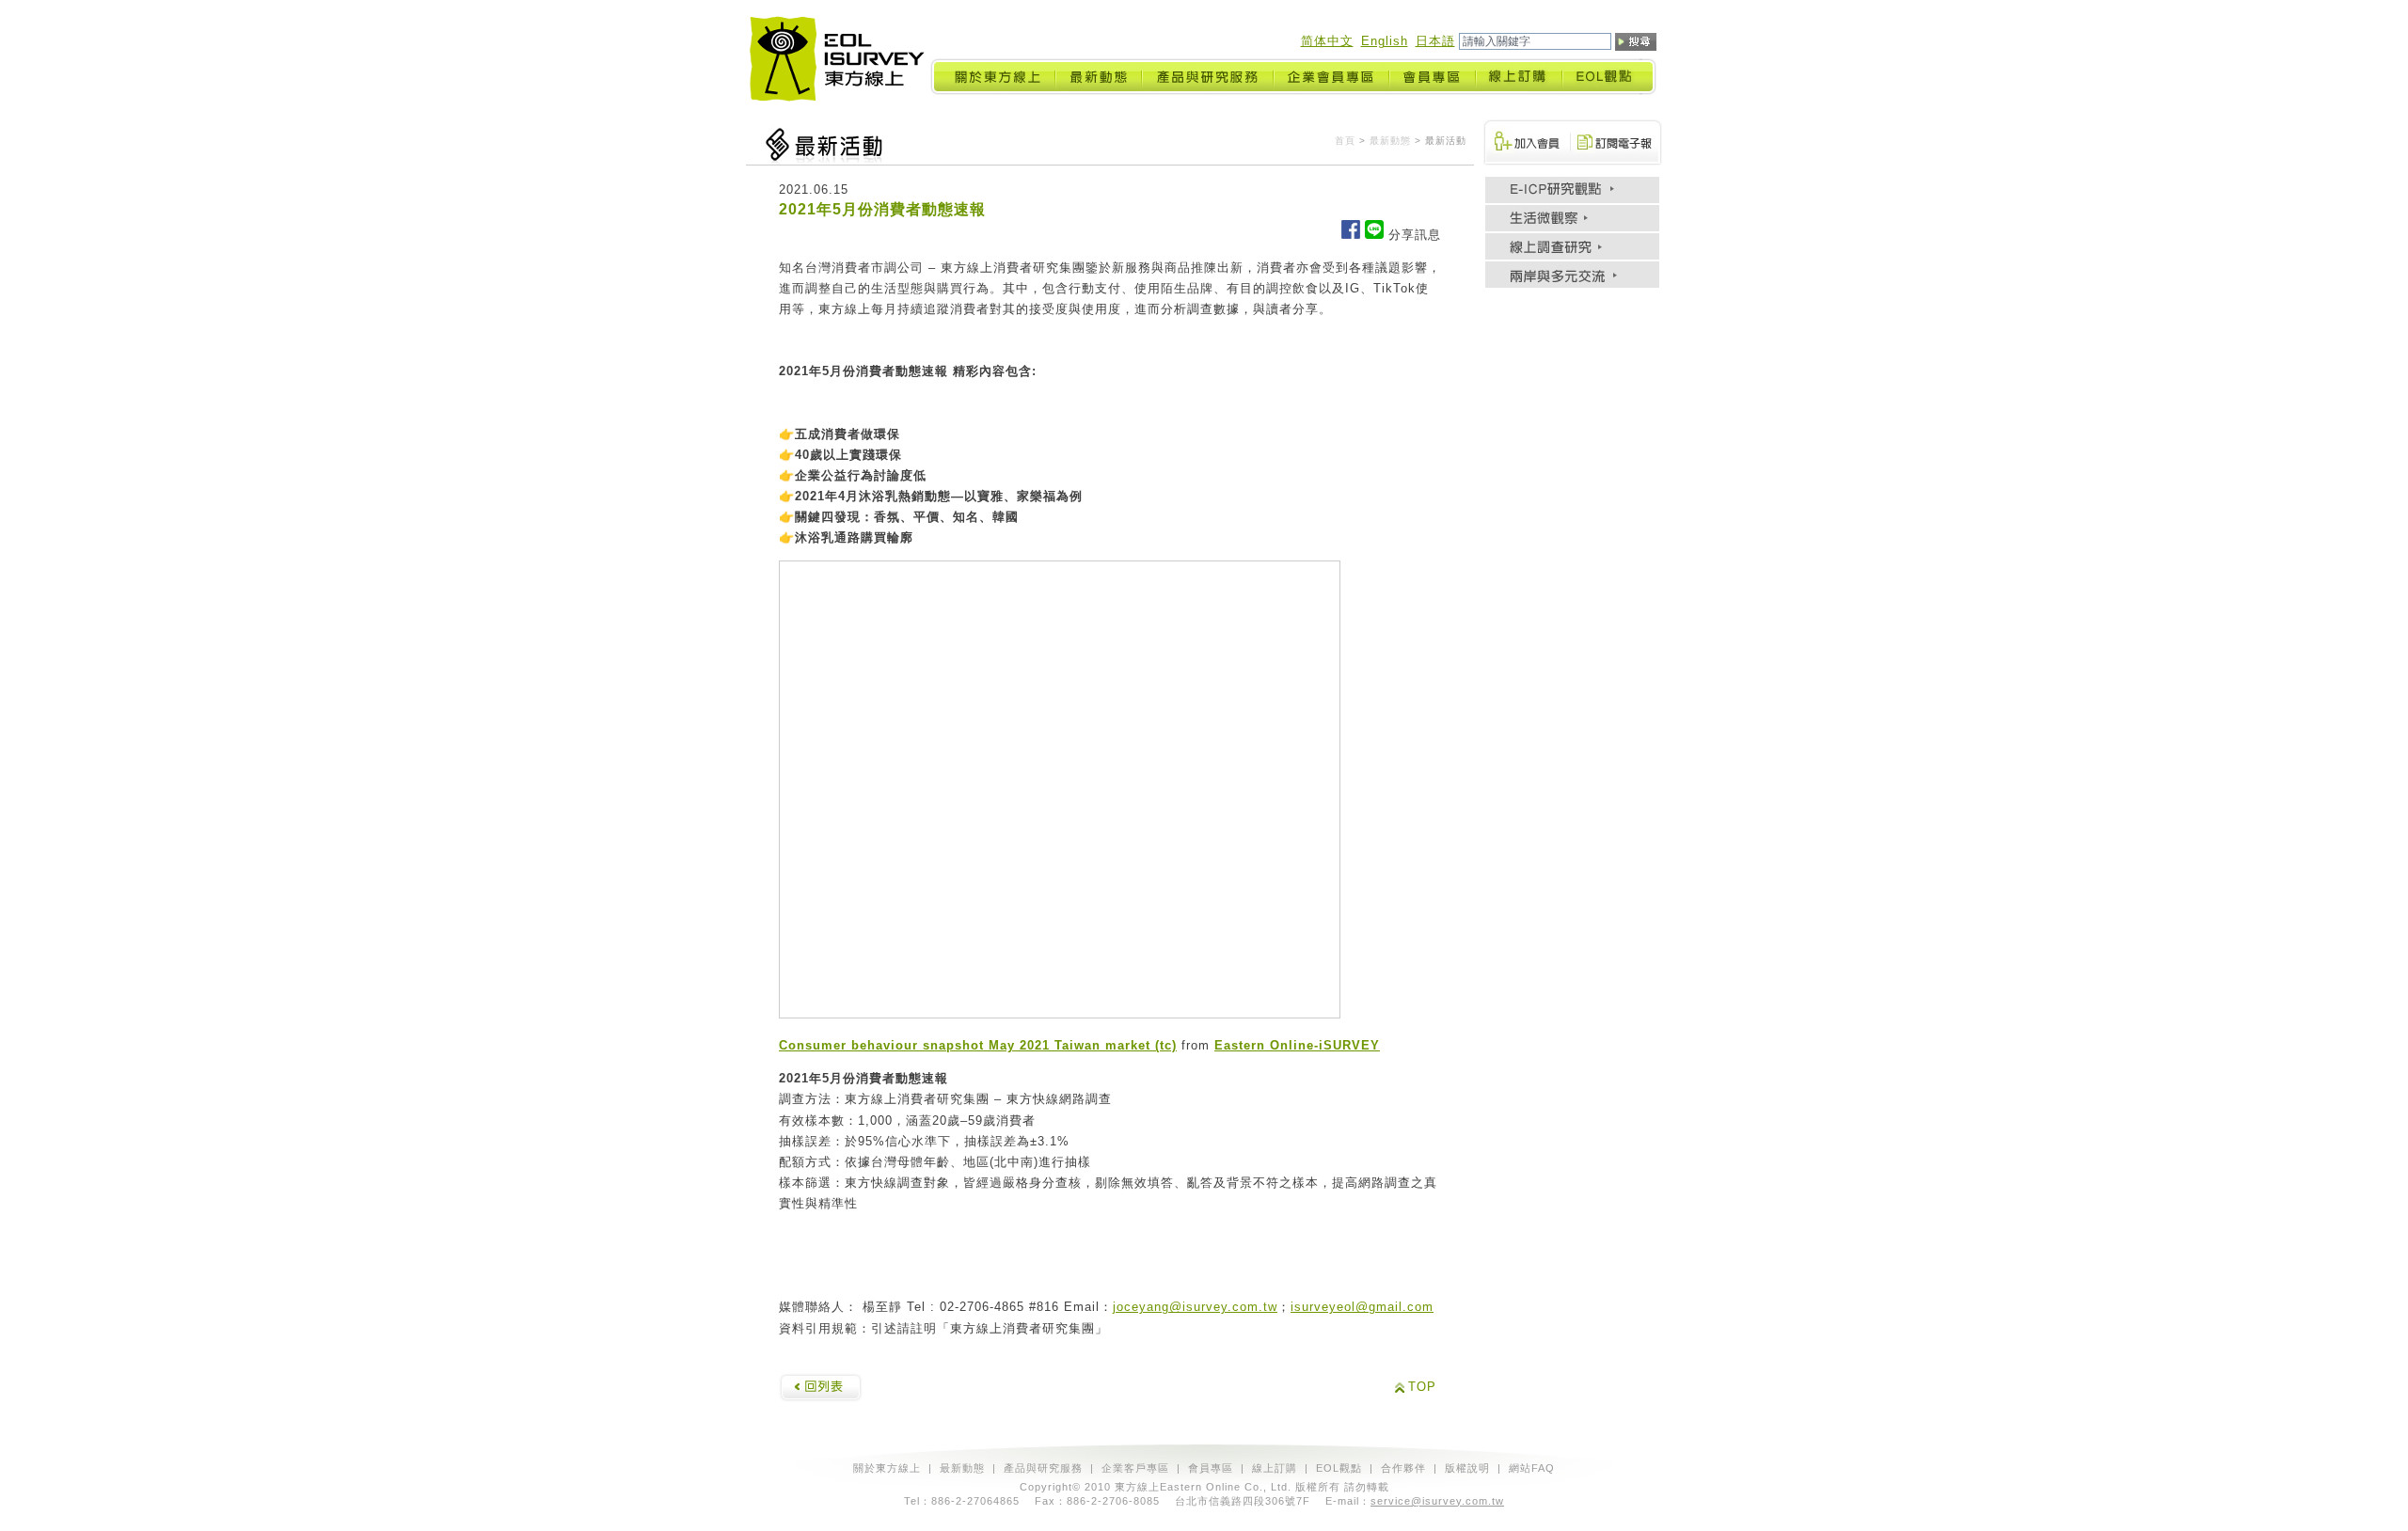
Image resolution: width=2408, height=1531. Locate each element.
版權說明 (1467, 1468)
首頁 (1345, 141)
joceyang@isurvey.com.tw (1195, 1307)
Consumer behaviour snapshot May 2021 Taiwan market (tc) (978, 1045)
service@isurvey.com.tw (1437, 1501)
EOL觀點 (1339, 1468)
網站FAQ (1532, 1468)
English (1385, 41)
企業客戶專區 (1135, 1468)
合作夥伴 (1403, 1468)
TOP (1422, 1387)
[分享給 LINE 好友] (1374, 235)
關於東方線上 (887, 1468)
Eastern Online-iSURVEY (1297, 1045)
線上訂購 (1275, 1468)
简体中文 (1327, 41)
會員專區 (1211, 1468)
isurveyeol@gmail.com (1362, 1307)
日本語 (1435, 41)
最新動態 (1390, 141)
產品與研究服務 (1043, 1468)
